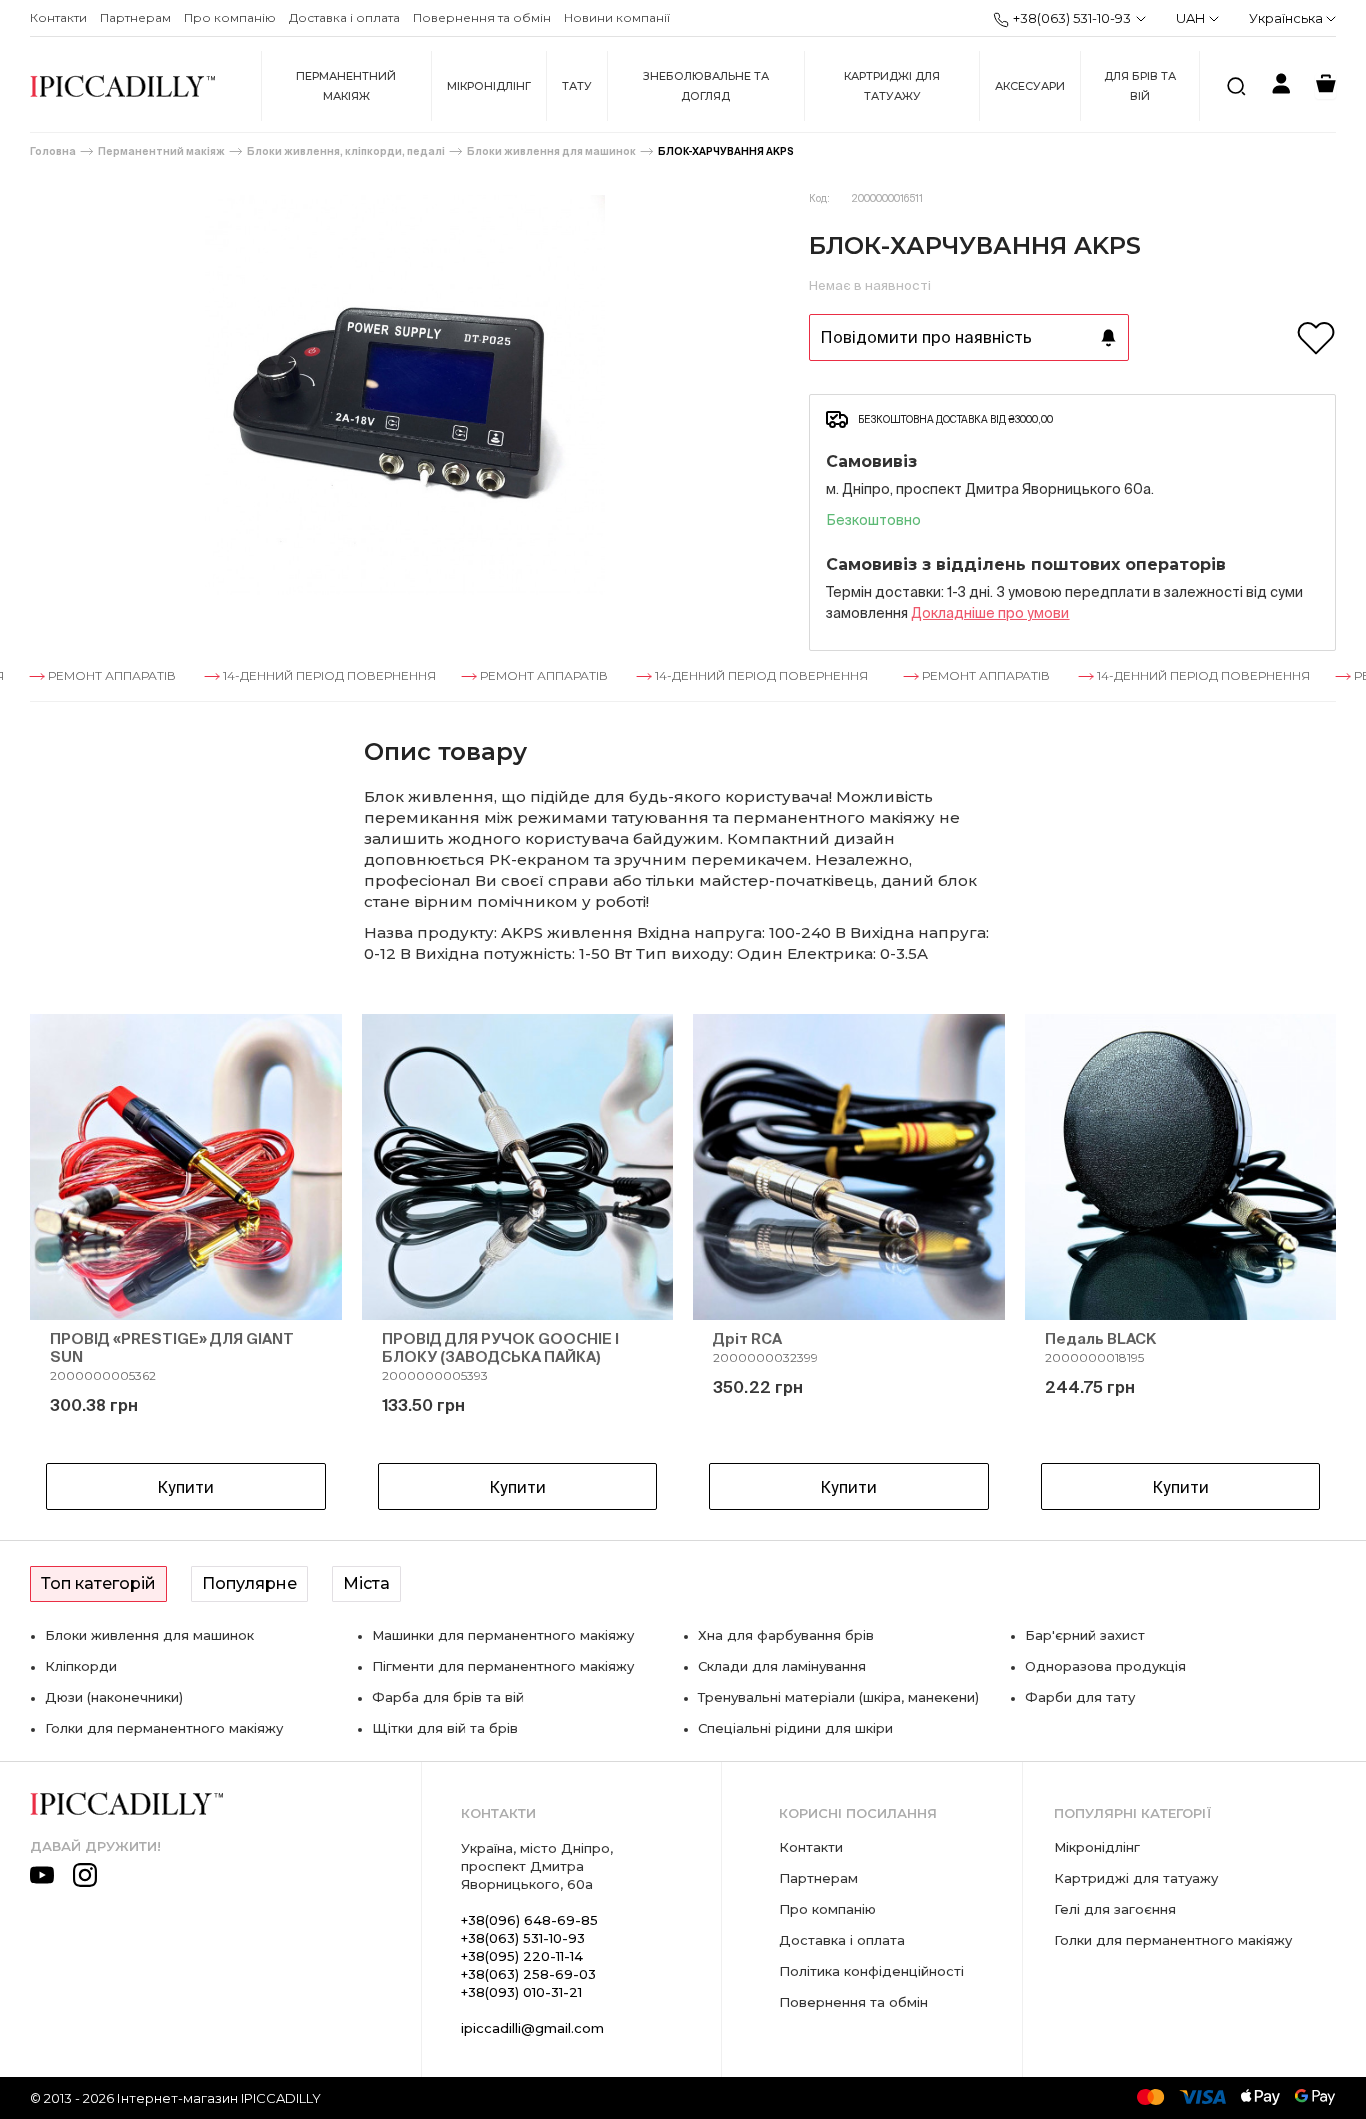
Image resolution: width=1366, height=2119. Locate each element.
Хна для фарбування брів (786, 1635)
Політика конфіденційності (871, 1971)
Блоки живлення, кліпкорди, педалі (346, 151)
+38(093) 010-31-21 (521, 1992)
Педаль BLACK (1100, 1338)
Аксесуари (1030, 86)
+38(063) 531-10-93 (1072, 18)
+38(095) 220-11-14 (522, 1956)
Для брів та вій (1140, 86)
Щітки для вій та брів (445, 1728)
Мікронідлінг (489, 86)
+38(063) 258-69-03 (528, 1974)
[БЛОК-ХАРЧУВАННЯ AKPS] (404, 395)
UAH (1190, 18)
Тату (577, 86)
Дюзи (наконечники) (114, 1697)
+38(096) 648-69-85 (529, 1920)
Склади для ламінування (782, 1666)
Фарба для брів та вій (448, 1697)
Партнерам (135, 17)
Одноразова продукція (1105, 1666)
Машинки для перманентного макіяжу (503, 1635)
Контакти (58, 17)
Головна (53, 151)
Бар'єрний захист (1085, 1635)
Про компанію (230, 17)
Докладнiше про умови (990, 613)
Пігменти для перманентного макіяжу (503, 1666)
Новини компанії (617, 17)
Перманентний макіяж (346, 86)
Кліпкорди (81, 1666)
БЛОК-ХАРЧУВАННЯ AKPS (726, 151)
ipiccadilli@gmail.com (532, 2028)
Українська (1287, 18)
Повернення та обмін (482, 17)
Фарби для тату (1080, 1697)
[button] (80, 1266)
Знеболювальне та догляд (706, 86)
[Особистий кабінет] (1281, 86)
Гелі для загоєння (1115, 1909)
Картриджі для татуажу (892, 86)
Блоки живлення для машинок (551, 151)
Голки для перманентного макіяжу (164, 1728)
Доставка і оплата (344, 17)
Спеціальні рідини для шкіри (795, 1728)
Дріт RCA (747, 1338)
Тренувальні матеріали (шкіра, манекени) (838, 1697)
